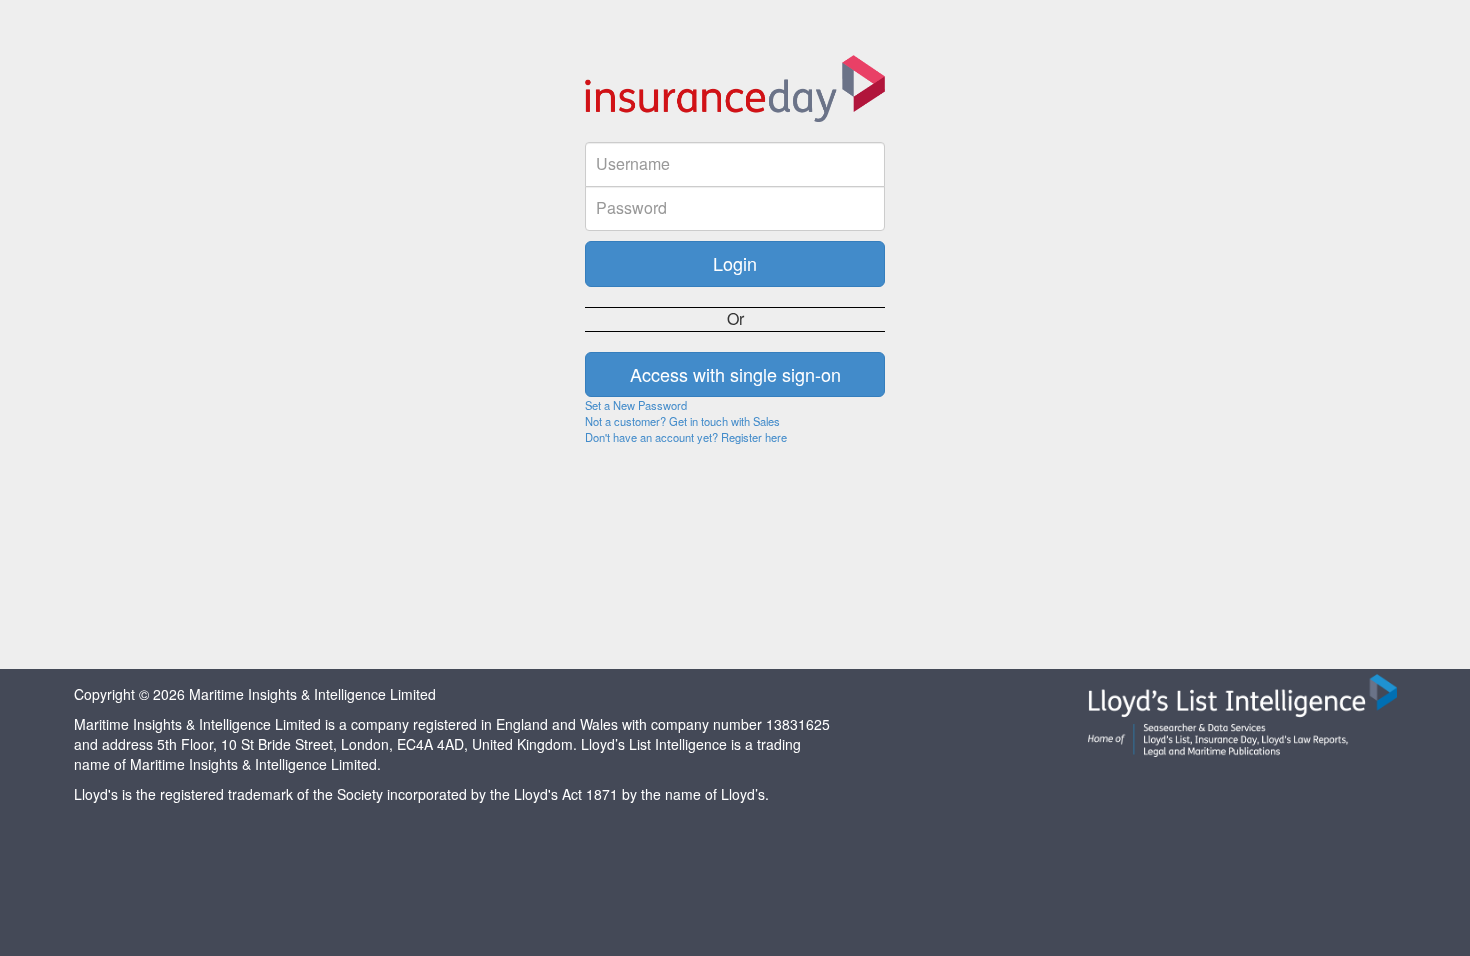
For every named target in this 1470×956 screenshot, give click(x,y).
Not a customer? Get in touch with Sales (682, 421)
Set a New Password (636, 405)
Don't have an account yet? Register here (686, 437)
